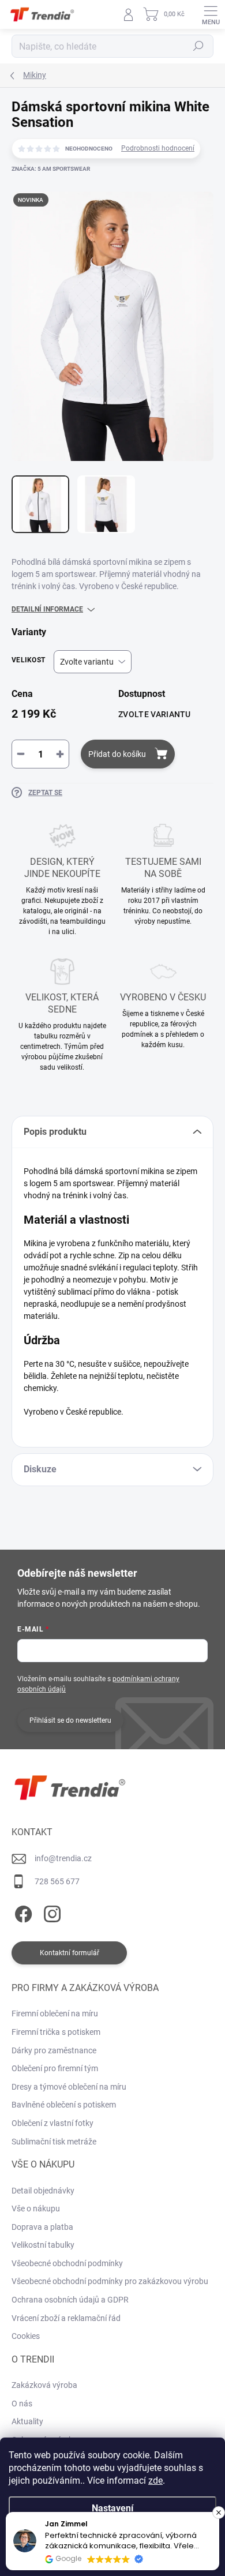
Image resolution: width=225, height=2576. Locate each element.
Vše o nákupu (36, 2208)
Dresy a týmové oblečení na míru (69, 2087)
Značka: (51, 169)
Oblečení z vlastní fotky (52, 2123)
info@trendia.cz (63, 1858)
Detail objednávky (43, 2191)
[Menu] (211, 14)
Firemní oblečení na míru (55, 2013)
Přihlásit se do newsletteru (70, 1720)
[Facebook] (22, 1912)
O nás (22, 2403)
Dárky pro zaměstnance (54, 2050)
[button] (219, 2513)
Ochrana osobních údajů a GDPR (70, 2300)
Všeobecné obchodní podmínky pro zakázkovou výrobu (110, 2281)
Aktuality (27, 2421)
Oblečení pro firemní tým (55, 2068)
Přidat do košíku (117, 754)
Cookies (26, 2336)
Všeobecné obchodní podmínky (67, 2263)
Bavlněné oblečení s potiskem (64, 2105)
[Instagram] (50, 1912)
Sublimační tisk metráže (54, 2142)
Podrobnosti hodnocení (158, 148)
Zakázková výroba (44, 2385)
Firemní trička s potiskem (56, 2032)
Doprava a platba (42, 2227)
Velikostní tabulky (43, 2245)
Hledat (198, 46)
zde (155, 2481)
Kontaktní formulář (70, 1953)
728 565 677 (57, 1881)
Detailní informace (47, 609)
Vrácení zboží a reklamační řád (66, 2318)
